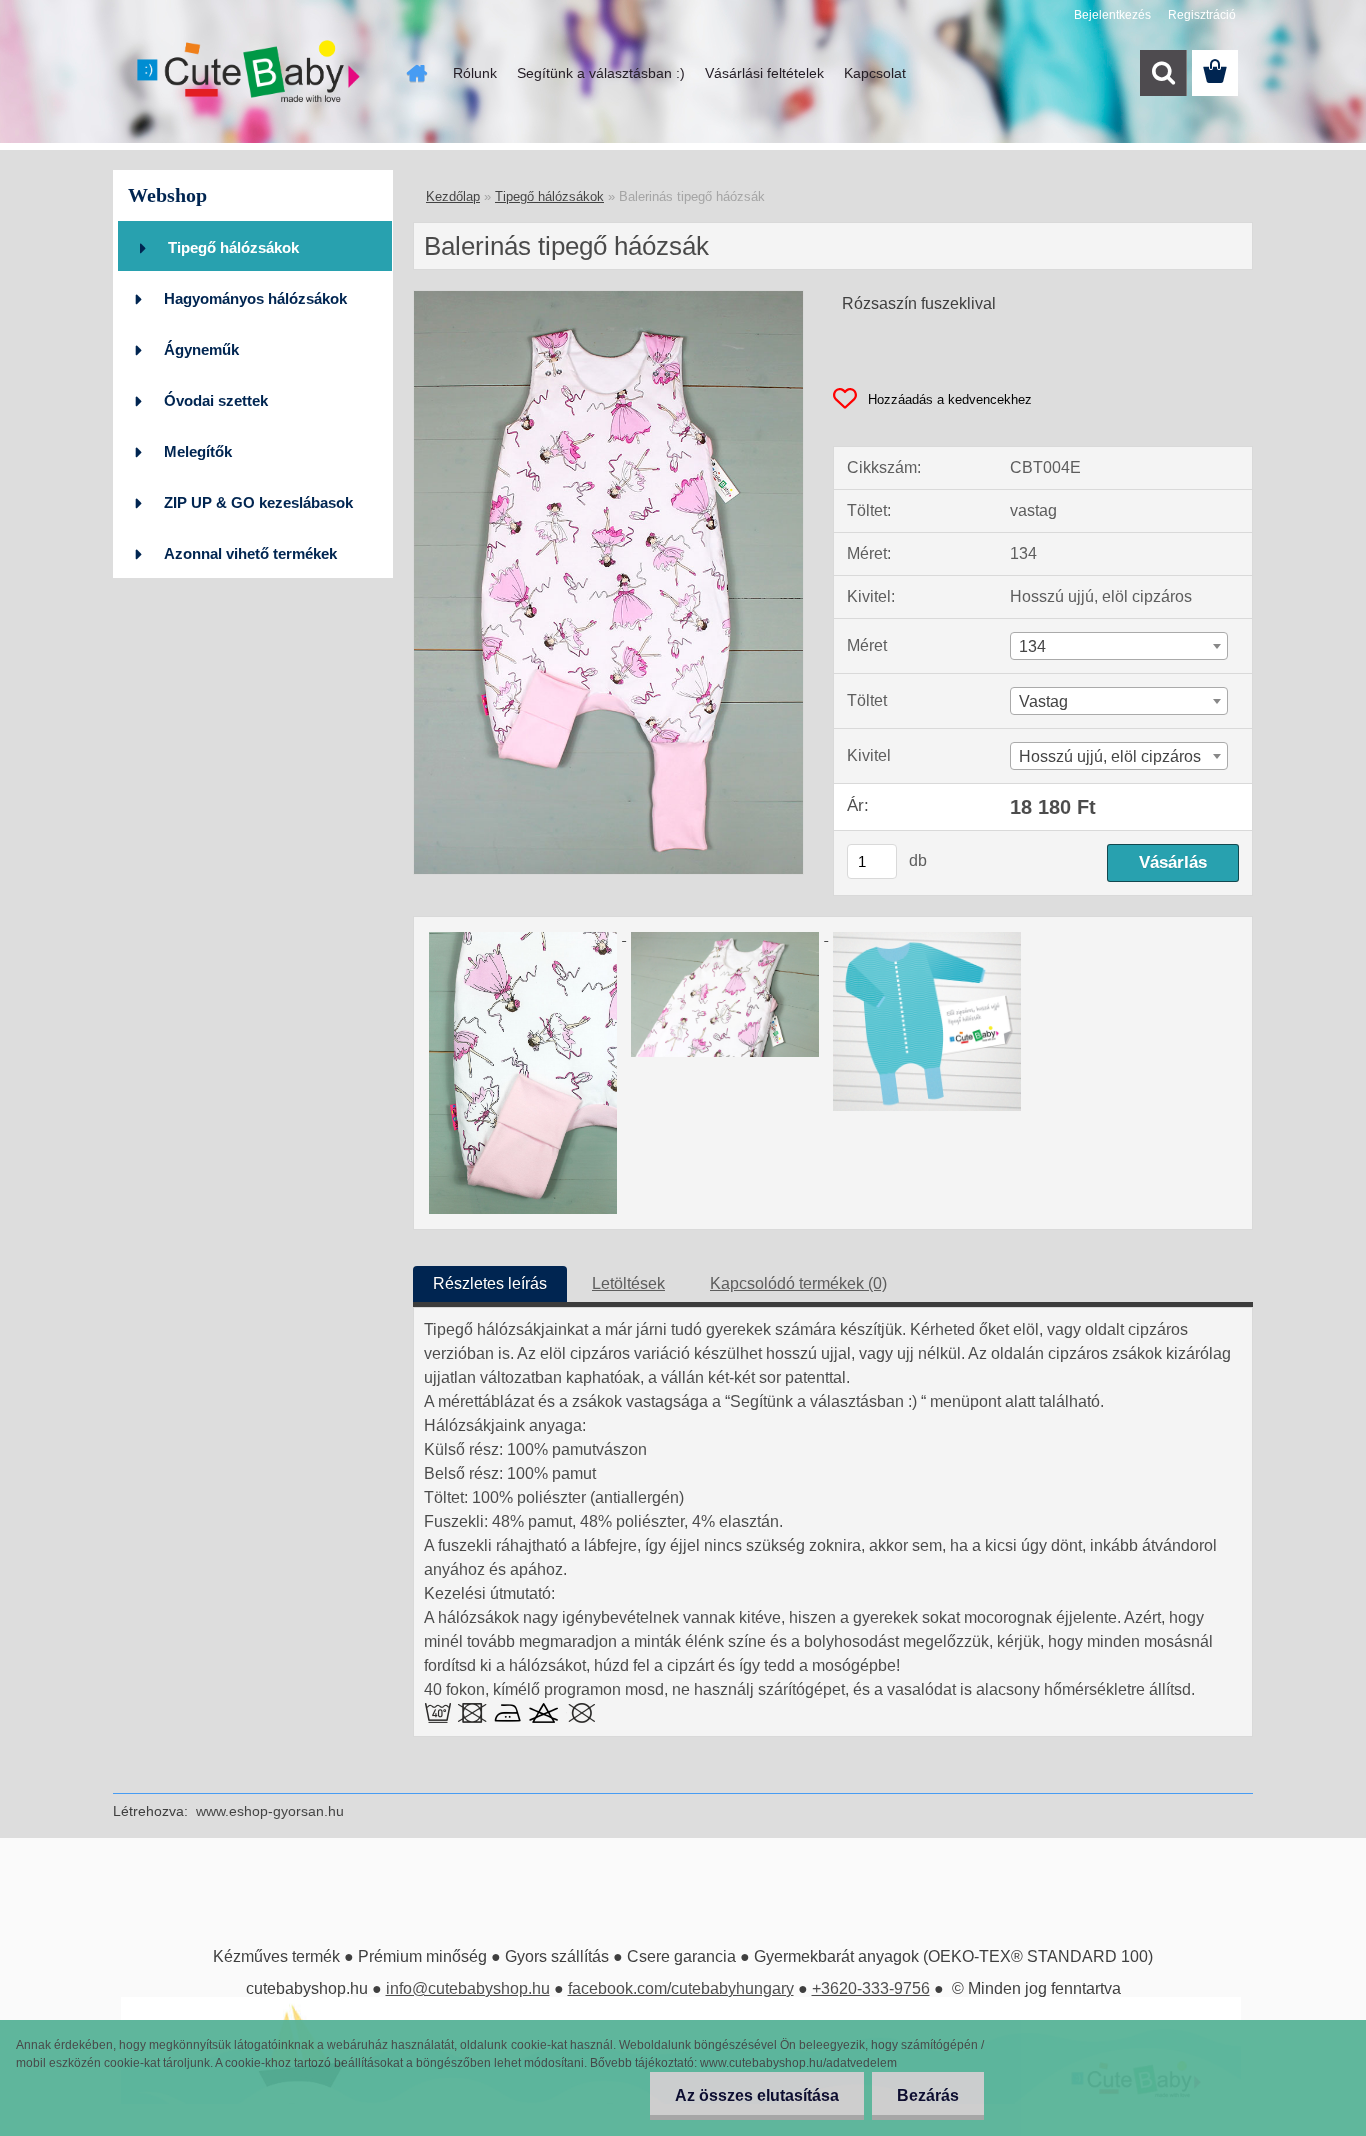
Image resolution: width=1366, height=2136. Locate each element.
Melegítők (198, 451)
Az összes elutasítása (757, 2095)
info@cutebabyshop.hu (468, 1988)
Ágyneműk (201, 349)
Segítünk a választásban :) (601, 73)
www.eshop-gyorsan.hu (270, 1811)
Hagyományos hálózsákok (255, 298)
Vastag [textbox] (1043, 701)
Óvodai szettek (216, 400)
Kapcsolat (875, 73)
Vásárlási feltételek (764, 73)
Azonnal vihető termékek (250, 553)
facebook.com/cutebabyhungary (681, 1988)
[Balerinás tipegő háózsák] (608, 298)
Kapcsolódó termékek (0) (798, 1283)
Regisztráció (1202, 15)
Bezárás (928, 2095)
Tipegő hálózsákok (233, 247)
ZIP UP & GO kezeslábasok (258, 502)
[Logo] (250, 74)
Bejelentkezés (1112, 15)
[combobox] (1119, 646)
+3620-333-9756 (871, 1988)
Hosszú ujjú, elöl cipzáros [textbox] (1110, 756)
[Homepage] (415, 73)
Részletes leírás (490, 1283)
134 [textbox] (1032, 646)
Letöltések (628, 1283)
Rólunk (475, 73)
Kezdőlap (453, 196)
